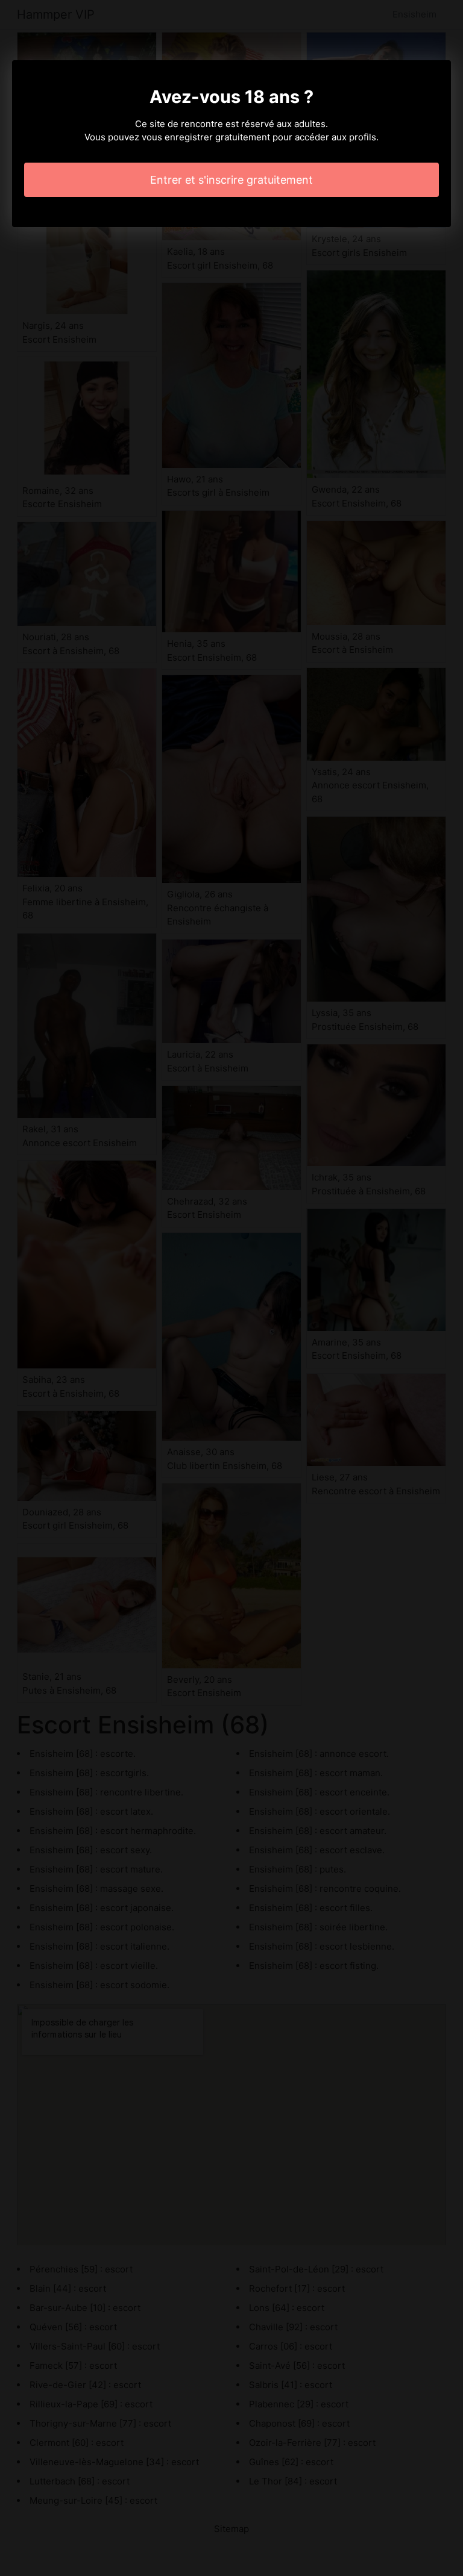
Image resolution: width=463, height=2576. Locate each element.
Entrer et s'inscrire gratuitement (231, 180)
